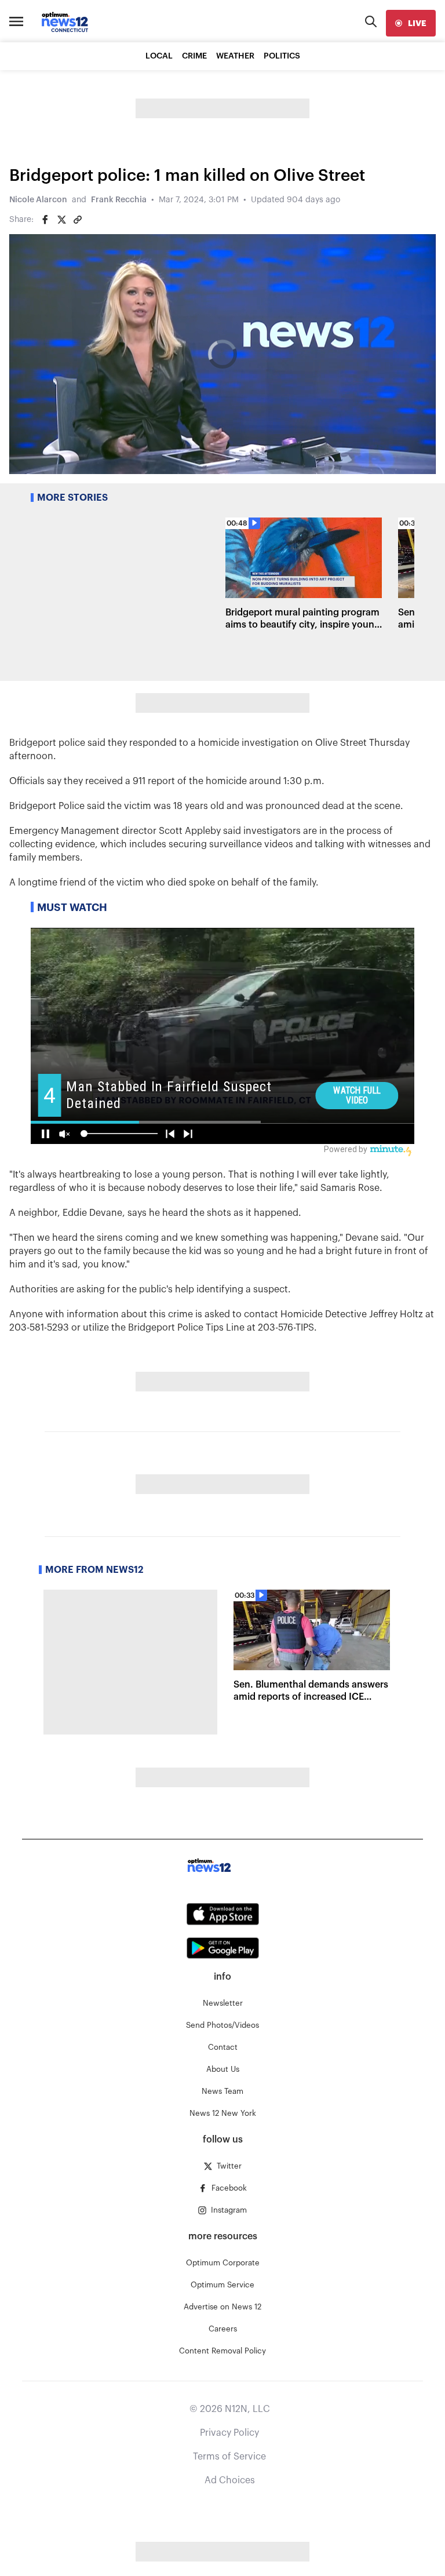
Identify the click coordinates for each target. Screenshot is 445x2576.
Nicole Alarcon (38, 200)
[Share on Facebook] (45, 220)
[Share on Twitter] (61, 220)
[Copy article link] (78, 220)
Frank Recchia (119, 200)
